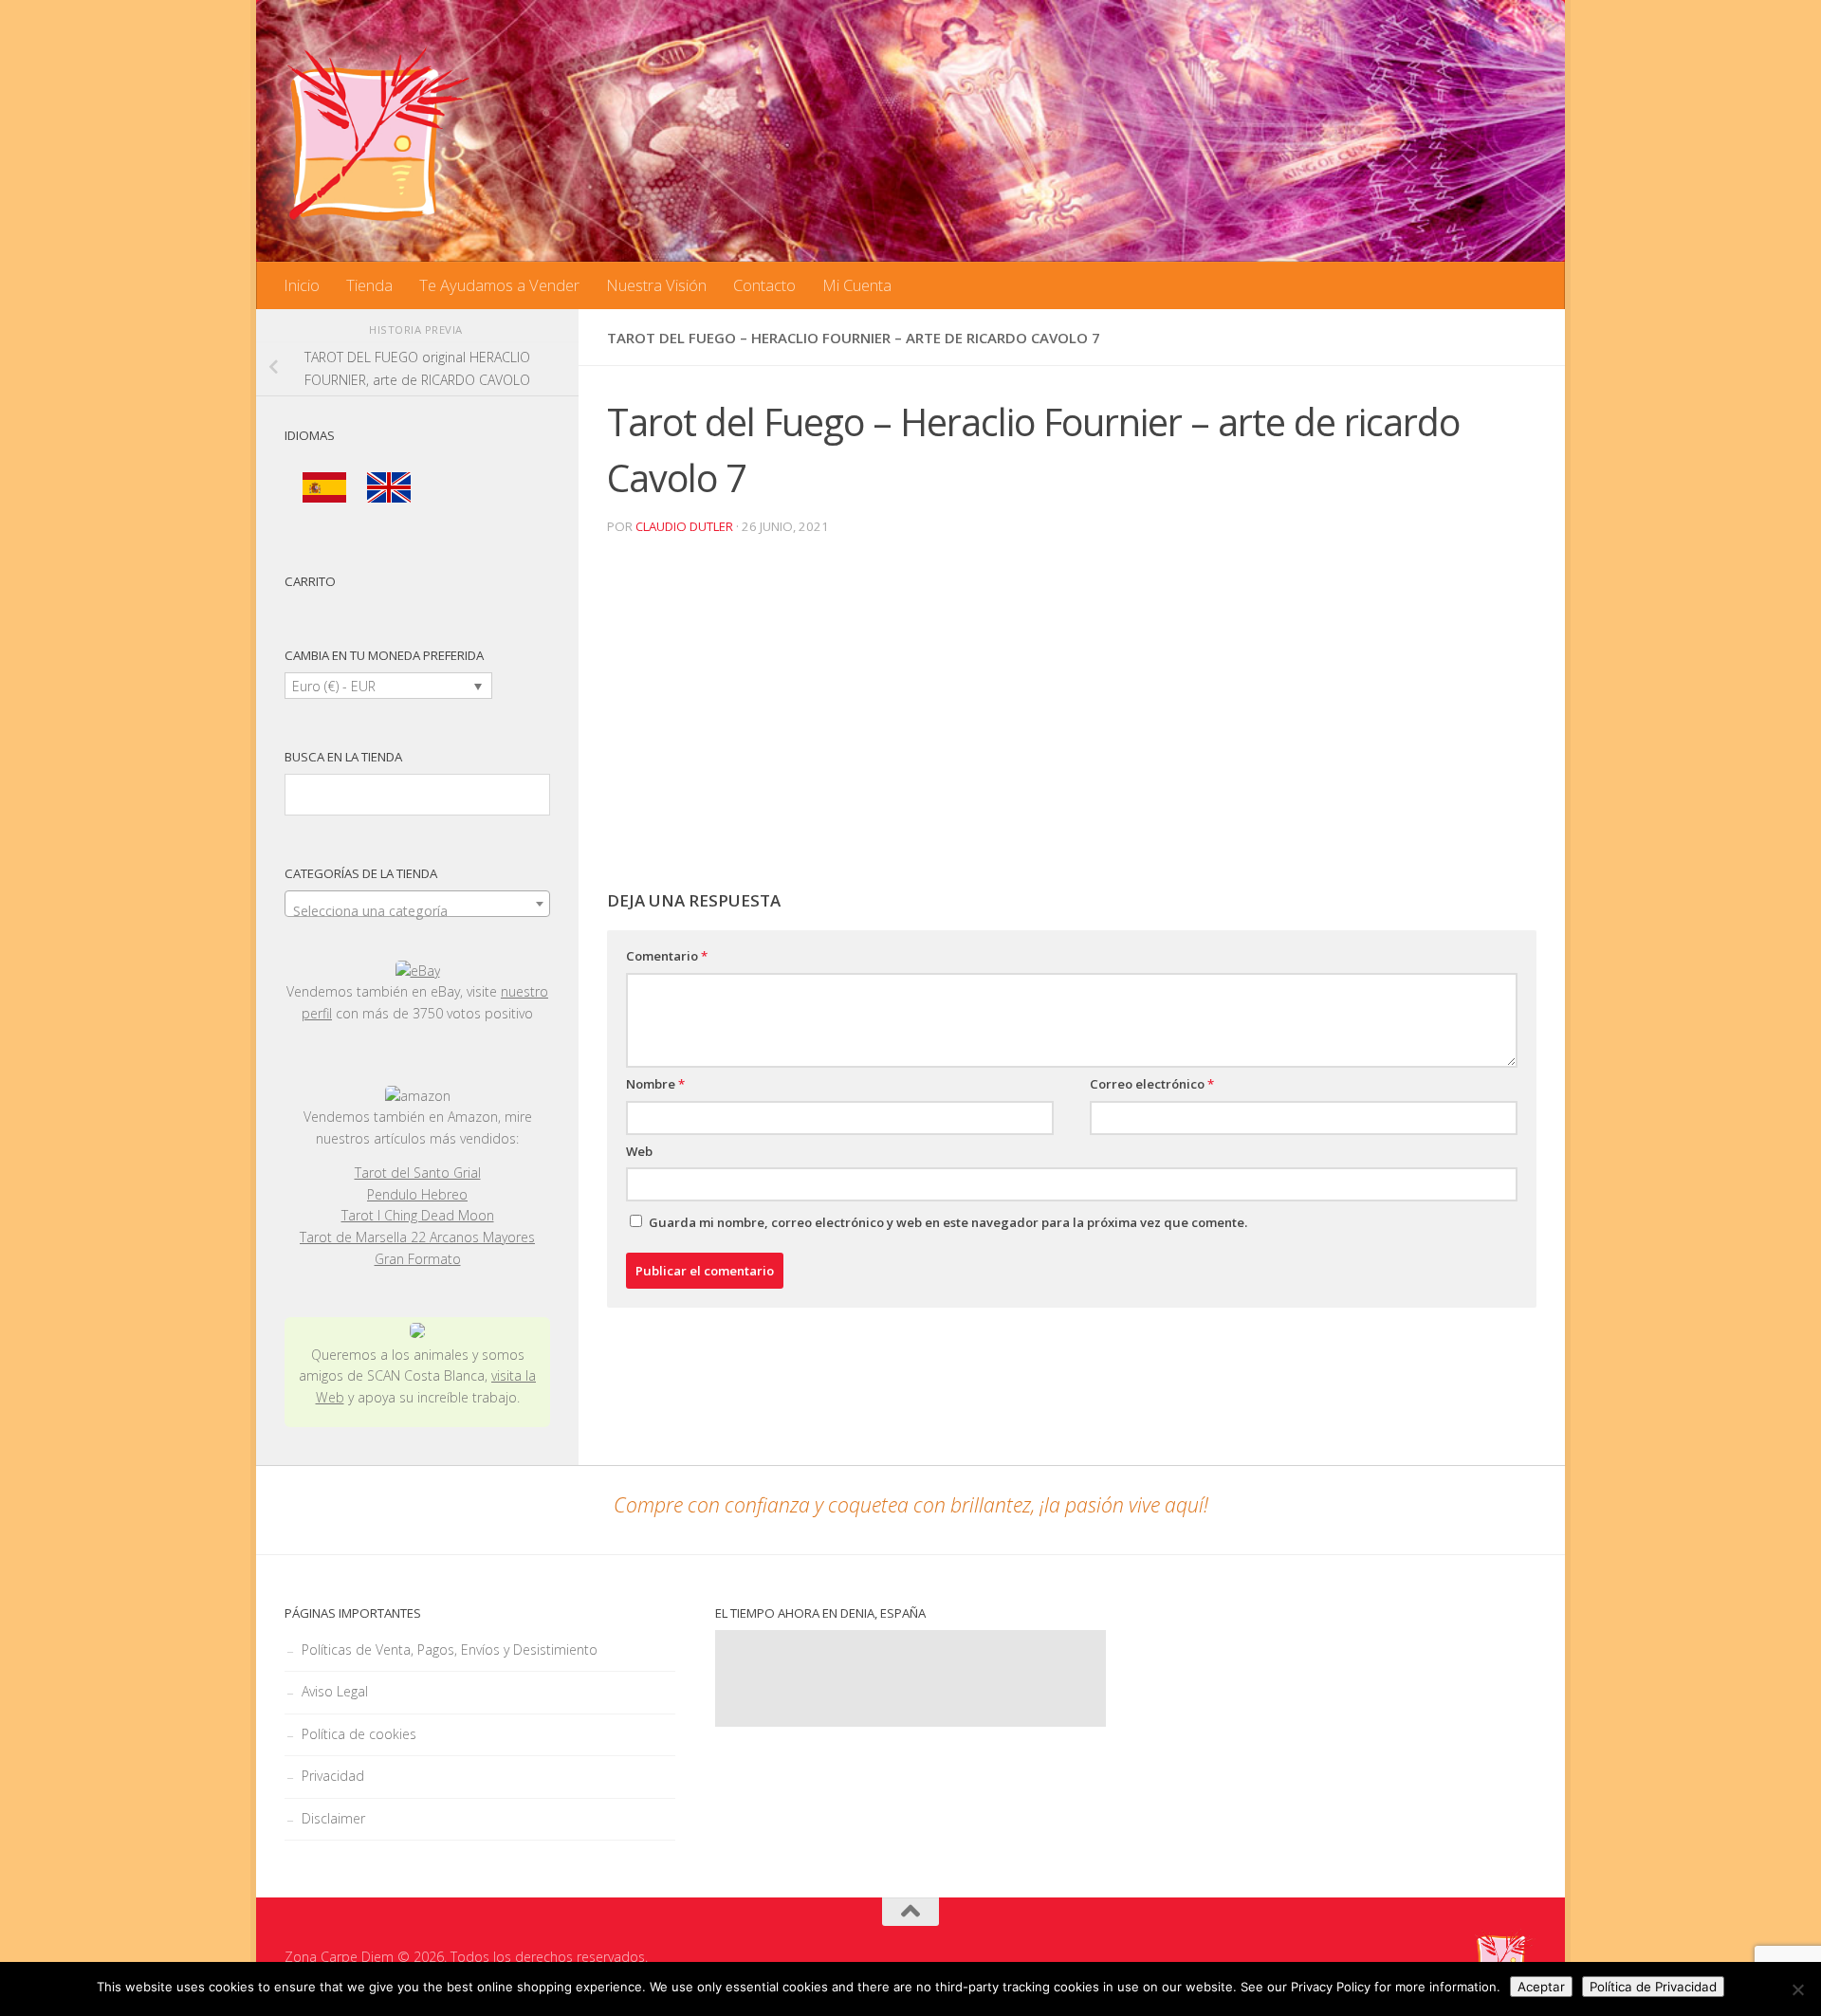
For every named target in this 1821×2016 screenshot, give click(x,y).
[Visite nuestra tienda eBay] (417, 971)
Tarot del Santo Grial (418, 1173)
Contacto (764, 285)
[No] (1797, 1989)
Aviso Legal (335, 1691)
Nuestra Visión (656, 285)
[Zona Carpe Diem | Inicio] (379, 133)
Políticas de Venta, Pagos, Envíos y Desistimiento (450, 1649)
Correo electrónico (1152, 1084)
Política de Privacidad (1653, 1987)
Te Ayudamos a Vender (499, 285)
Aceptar (1541, 1987)
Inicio (302, 285)
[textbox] (417, 911)
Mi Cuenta (857, 285)
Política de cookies (359, 1734)
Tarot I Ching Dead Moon (418, 1215)
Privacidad (333, 1776)
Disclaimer (333, 1818)
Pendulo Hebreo (417, 1194)
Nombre (655, 1084)
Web (639, 1151)
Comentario (667, 956)
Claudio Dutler (684, 526)
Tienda (369, 285)
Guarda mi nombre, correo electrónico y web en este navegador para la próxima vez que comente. (948, 1222)
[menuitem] (324, 488)
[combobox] (417, 904)
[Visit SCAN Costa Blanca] (417, 1333)
